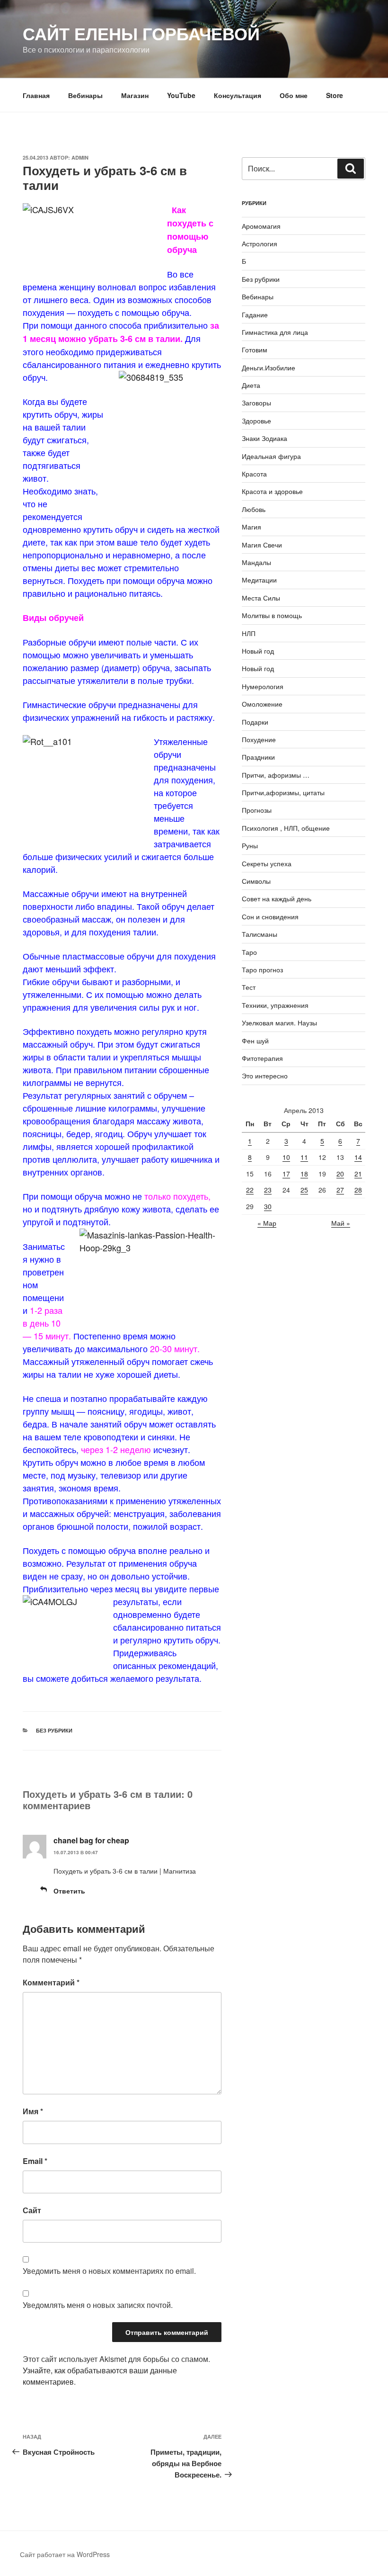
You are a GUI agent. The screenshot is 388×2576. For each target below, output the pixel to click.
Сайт (32, 2210)
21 (358, 1174)
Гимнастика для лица (275, 332)
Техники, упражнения (275, 1005)
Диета (251, 385)
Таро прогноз (262, 969)
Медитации (259, 580)
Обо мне (294, 95)
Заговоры (256, 403)
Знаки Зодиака (265, 438)
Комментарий (51, 1982)
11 (304, 1157)
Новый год (258, 651)
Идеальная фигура (271, 456)
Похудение (259, 739)
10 (286, 1157)
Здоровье (256, 421)
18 (304, 1174)
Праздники (258, 757)
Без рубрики (54, 1730)
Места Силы (261, 598)
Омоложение (262, 704)
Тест (249, 987)
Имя (33, 2111)
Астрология (260, 243)
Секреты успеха (267, 863)
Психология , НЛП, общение (286, 828)
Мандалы (256, 562)
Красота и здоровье (272, 491)
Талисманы (260, 934)
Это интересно (265, 1076)
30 (268, 1206)
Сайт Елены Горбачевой (141, 33)
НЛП (249, 633)
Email (35, 2161)
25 (304, 1190)
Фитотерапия (262, 1058)
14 (358, 1157)
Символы (256, 881)
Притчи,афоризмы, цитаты (283, 792)
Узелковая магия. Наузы (279, 1023)
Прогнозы (257, 810)
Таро (249, 952)
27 (340, 1190)
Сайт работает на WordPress (65, 2554)
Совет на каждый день (277, 898)
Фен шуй (255, 1041)
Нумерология (263, 686)
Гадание (255, 314)
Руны (250, 845)
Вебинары (85, 95)
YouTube (181, 95)
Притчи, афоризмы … (276, 775)
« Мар (267, 1223)
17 (286, 1174)
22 (250, 1190)
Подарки (255, 722)
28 (358, 1190)
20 (340, 1174)
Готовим (255, 350)
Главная (36, 95)
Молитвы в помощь (272, 615)
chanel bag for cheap (91, 1840)
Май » (341, 1223)
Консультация (238, 95)
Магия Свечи (262, 545)
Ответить (69, 1891)
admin (80, 157)
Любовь (254, 509)
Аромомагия (261, 226)
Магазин (135, 95)
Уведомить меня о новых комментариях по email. (109, 2271)
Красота (254, 474)
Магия (251, 527)
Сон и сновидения (270, 916)
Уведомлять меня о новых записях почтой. (98, 2305)
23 (268, 1190)
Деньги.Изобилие (269, 368)
